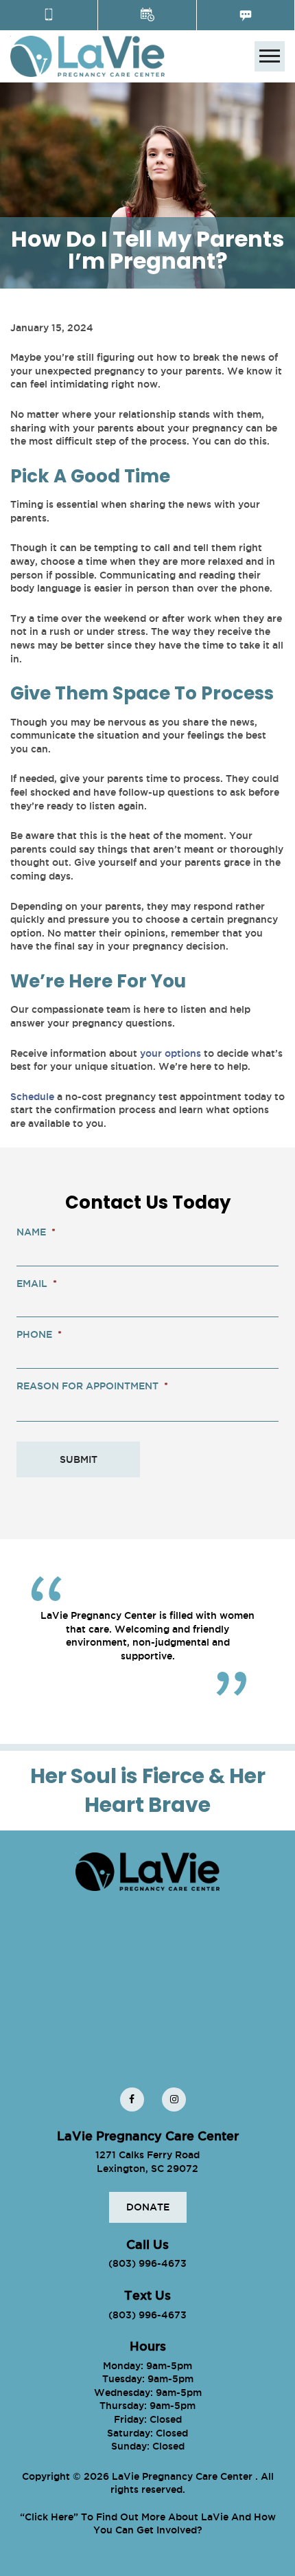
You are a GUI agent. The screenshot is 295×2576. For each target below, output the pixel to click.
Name (36, 1232)
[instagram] (174, 2099)
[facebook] (132, 2099)
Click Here (49, 2517)
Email (37, 1284)
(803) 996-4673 (147, 2263)
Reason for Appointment (92, 1386)
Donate (148, 2207)
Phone (39, 1334)
